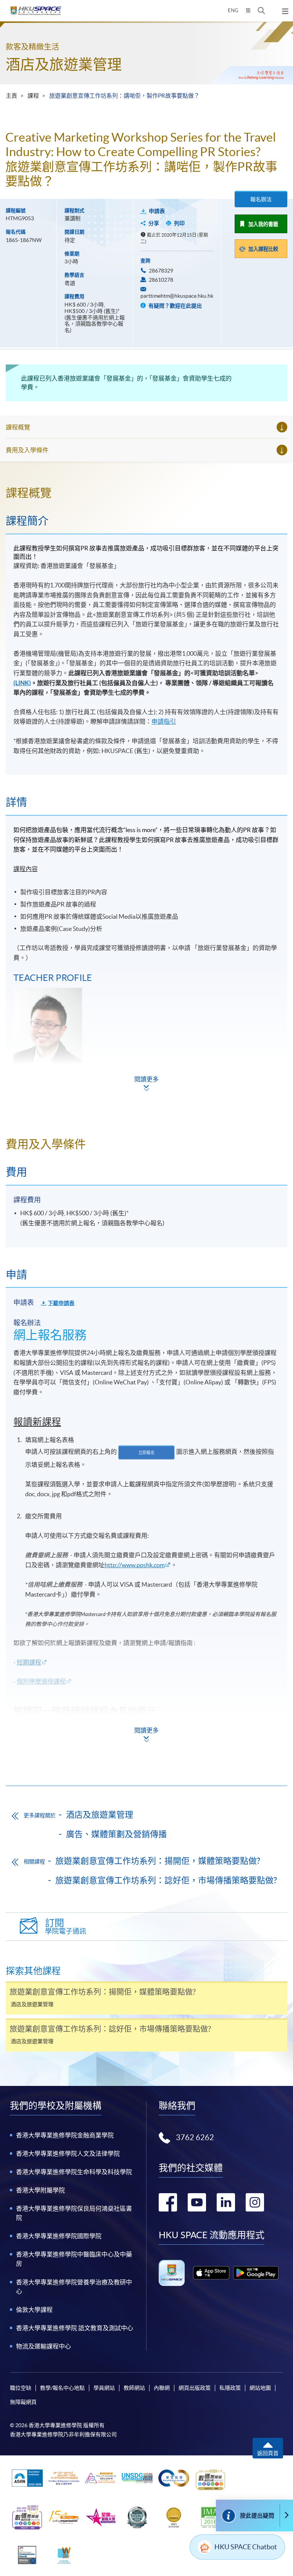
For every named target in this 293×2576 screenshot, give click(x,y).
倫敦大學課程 (34, 2310)
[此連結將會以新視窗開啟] (211, 2273)
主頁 (11, 96)
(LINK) (22, 683)
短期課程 (29, 1662)
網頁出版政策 (195, 2388)
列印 (179, 223)
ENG (233, 10)
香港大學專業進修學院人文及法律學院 (68, 2153)
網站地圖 (260, 2388)
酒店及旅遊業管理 (64, 64)
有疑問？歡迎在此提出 (175, 306)
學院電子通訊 (66, 1927)
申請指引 (164, 721)
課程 (33, 96)
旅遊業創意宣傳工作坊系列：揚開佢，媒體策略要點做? (158, 1861)
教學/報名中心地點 (62, 2388)
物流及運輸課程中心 (43, 2346)
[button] (262, 11)
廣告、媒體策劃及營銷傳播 (116, 1834)
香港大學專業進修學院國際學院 (59, 2236)
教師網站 (134, 2388)
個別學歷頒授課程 (41, 1681)
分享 (154, 223)
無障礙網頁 (23, 2402)
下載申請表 (61, 1303)
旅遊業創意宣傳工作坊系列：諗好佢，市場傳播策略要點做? (166, 1880)
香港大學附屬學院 (40, 2190)
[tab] (146, 493)
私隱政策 (230, 2388)
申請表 (157, 211)
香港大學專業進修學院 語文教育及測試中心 (75, 2328)
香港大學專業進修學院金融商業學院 (65, 2135)
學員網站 (104, 2388)
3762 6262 (195, 2137)
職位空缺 (21, 2388)
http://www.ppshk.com (135, 1565)
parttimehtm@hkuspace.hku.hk (177, 296)
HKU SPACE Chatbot (246, 2547)
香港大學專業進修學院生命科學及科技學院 (74, 2172)
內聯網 (162, 2388)
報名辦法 (261, 199)
